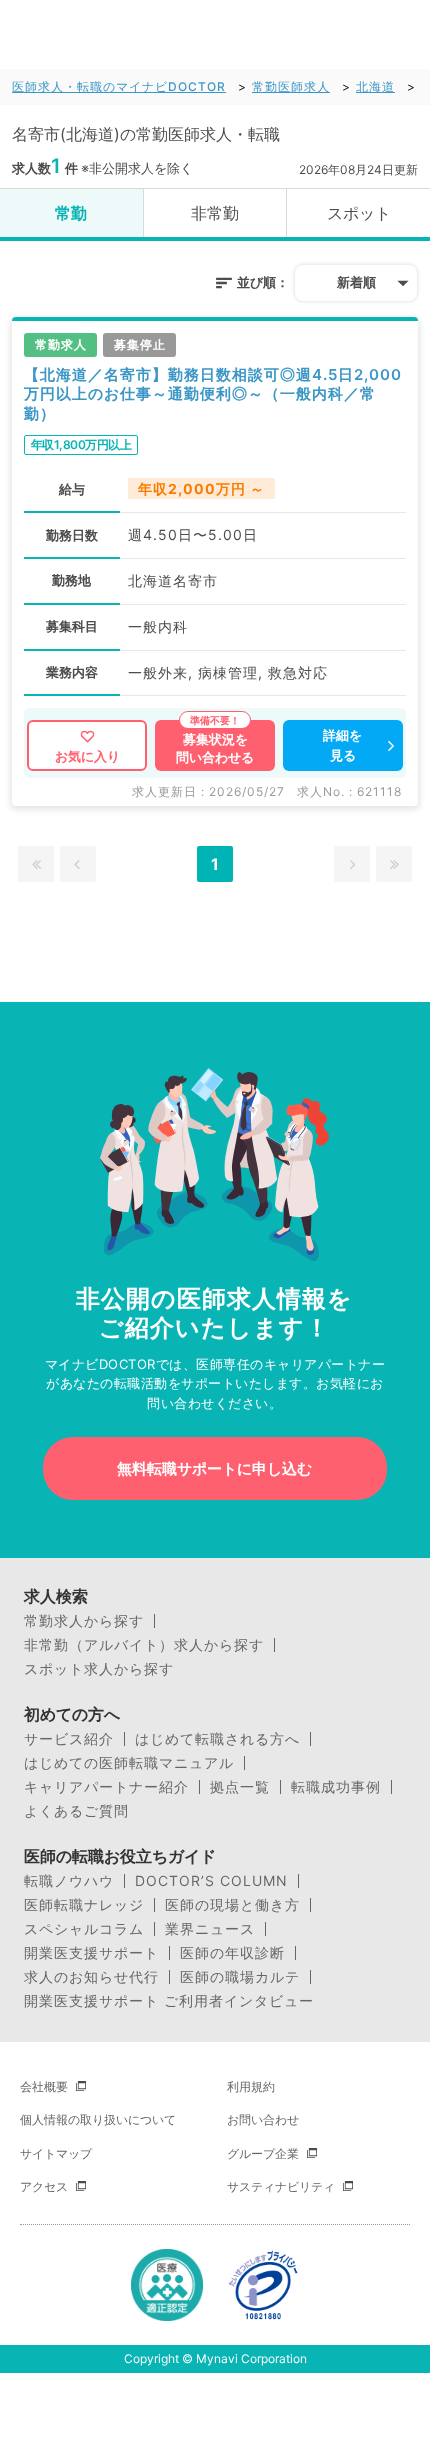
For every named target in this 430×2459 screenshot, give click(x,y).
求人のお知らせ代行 (91, 1977)
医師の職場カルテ (240, 1977)
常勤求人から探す (84, 1621)
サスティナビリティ (281, 2186)
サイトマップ (56, 2153)
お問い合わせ (263, 2119)
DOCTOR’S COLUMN (211, 1881)
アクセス (44, 2186)
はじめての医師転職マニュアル (129, 1763)
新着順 (356, 282)
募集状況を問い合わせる (215, 748)
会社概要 (44, 2086)
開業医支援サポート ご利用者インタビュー (169, 2001)
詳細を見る (342, 745)
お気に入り (87, 756)
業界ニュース (210, 1929)
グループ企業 (263, 2153)
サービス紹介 (69, 1739)
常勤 (71, 213)
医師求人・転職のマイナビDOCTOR (119, 86)
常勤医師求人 (291, 86)
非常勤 (215, 213)
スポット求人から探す (99, 1669)
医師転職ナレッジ (84, 1905)
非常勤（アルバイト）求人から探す (144, 1645)
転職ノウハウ (69, 1881)
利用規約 (251, 2086)
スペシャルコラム (84, 1929)
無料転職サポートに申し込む (214, 1468)
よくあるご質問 (76, 1811)
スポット (359, 213)
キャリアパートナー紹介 (106, 1787)
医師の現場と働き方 (232, 1905)
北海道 (375, 86)
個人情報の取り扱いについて (98, 2119)
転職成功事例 (336, 1787)
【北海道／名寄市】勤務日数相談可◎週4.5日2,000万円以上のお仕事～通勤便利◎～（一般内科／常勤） (213, 394)
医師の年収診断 (232, 1953)
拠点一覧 (240, 1787)
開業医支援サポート (91, 1953)
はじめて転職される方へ (217, 1739)
